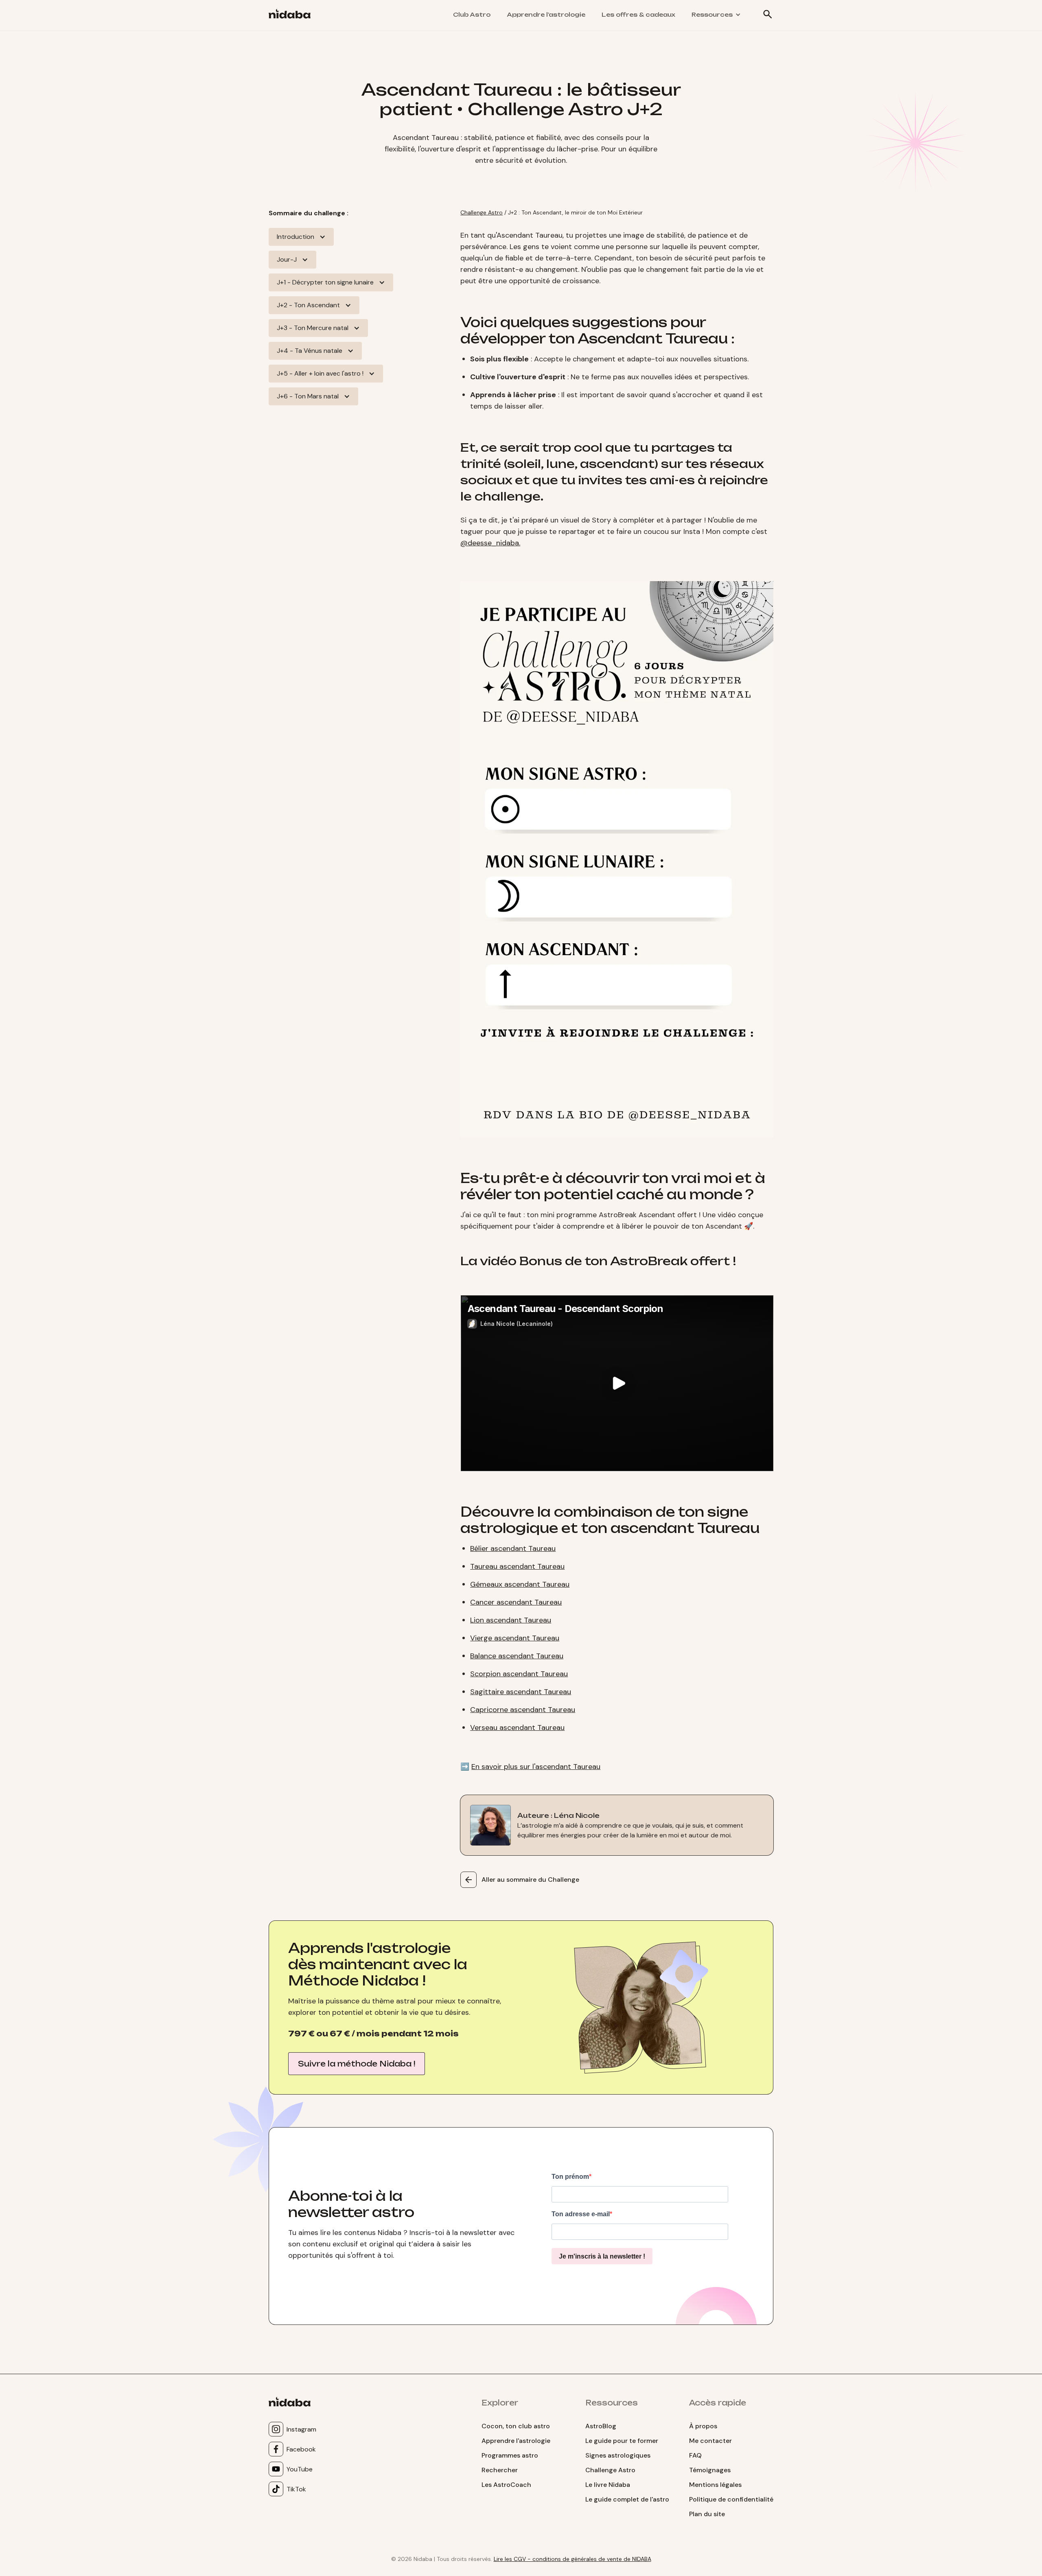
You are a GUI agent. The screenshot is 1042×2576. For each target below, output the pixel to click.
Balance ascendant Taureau (517, 1656)
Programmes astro (510, 2455)
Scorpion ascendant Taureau (519, 1674)
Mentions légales (715, 2485)
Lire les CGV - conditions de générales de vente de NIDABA (572, 2559)
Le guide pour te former (622, 2441)
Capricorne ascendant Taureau (523, 1710)
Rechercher (500, 2470)
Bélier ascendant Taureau (513, 1548)
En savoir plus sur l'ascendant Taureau (536, 1767)
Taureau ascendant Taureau (517, 1566)
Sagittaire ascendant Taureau (521, 1692)
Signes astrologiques (618, 2455)
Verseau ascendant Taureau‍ (517, 1728)
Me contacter (710, 2441)
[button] (716, 15)
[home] (293, 15)
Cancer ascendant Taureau (516, 1602)
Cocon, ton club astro (516, 2426)
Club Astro (472, 14)
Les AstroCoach (506, 2485)
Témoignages (710, 2470)
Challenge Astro (482, 212)
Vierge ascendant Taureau (515, 1638)
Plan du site (707, 2514)
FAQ (695, 2455)
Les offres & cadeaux (638, 14)
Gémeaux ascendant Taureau (520, 1584)
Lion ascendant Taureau (511, 1620)
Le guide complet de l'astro (627, 2499)
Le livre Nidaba (608, 2485)
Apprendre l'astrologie (546, 14)
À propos (703, 2426)
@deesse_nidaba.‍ (490, 543)
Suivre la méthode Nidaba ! (357, 2064)
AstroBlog (601, 2426)
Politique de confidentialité (731, 2499)
